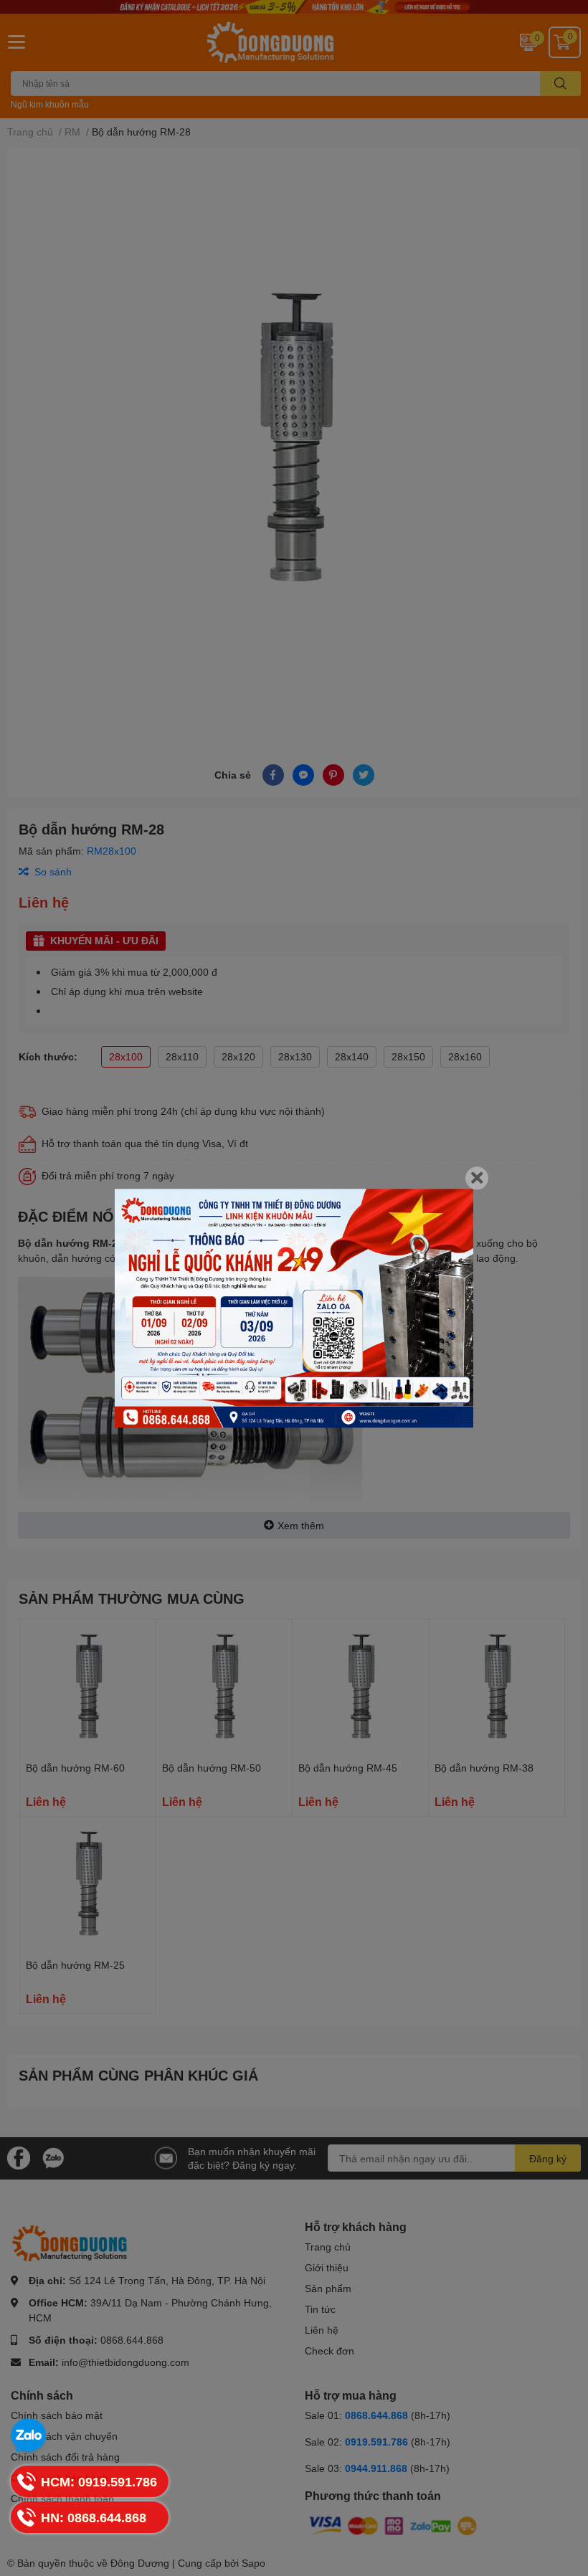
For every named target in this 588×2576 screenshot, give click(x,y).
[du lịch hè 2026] (294, 1308)
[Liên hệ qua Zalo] (29, 2436)
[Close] (477, 1178)
